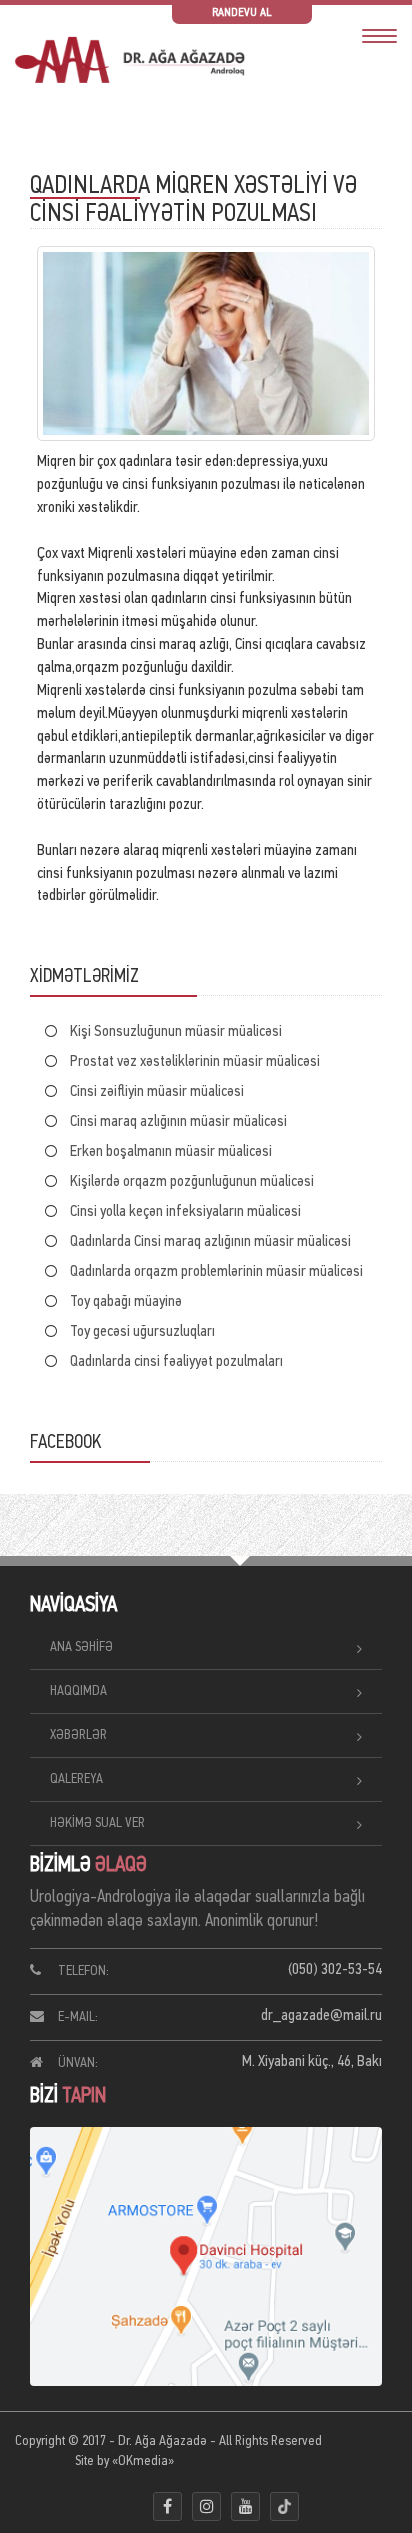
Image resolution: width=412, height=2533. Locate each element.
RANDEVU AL (242, 13)
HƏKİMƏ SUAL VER (97, 1823)
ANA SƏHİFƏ (81, 1647)
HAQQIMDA (78, 1691)
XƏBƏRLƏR (78, 1735)
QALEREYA (76, 1779)
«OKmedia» (143, 2461)
